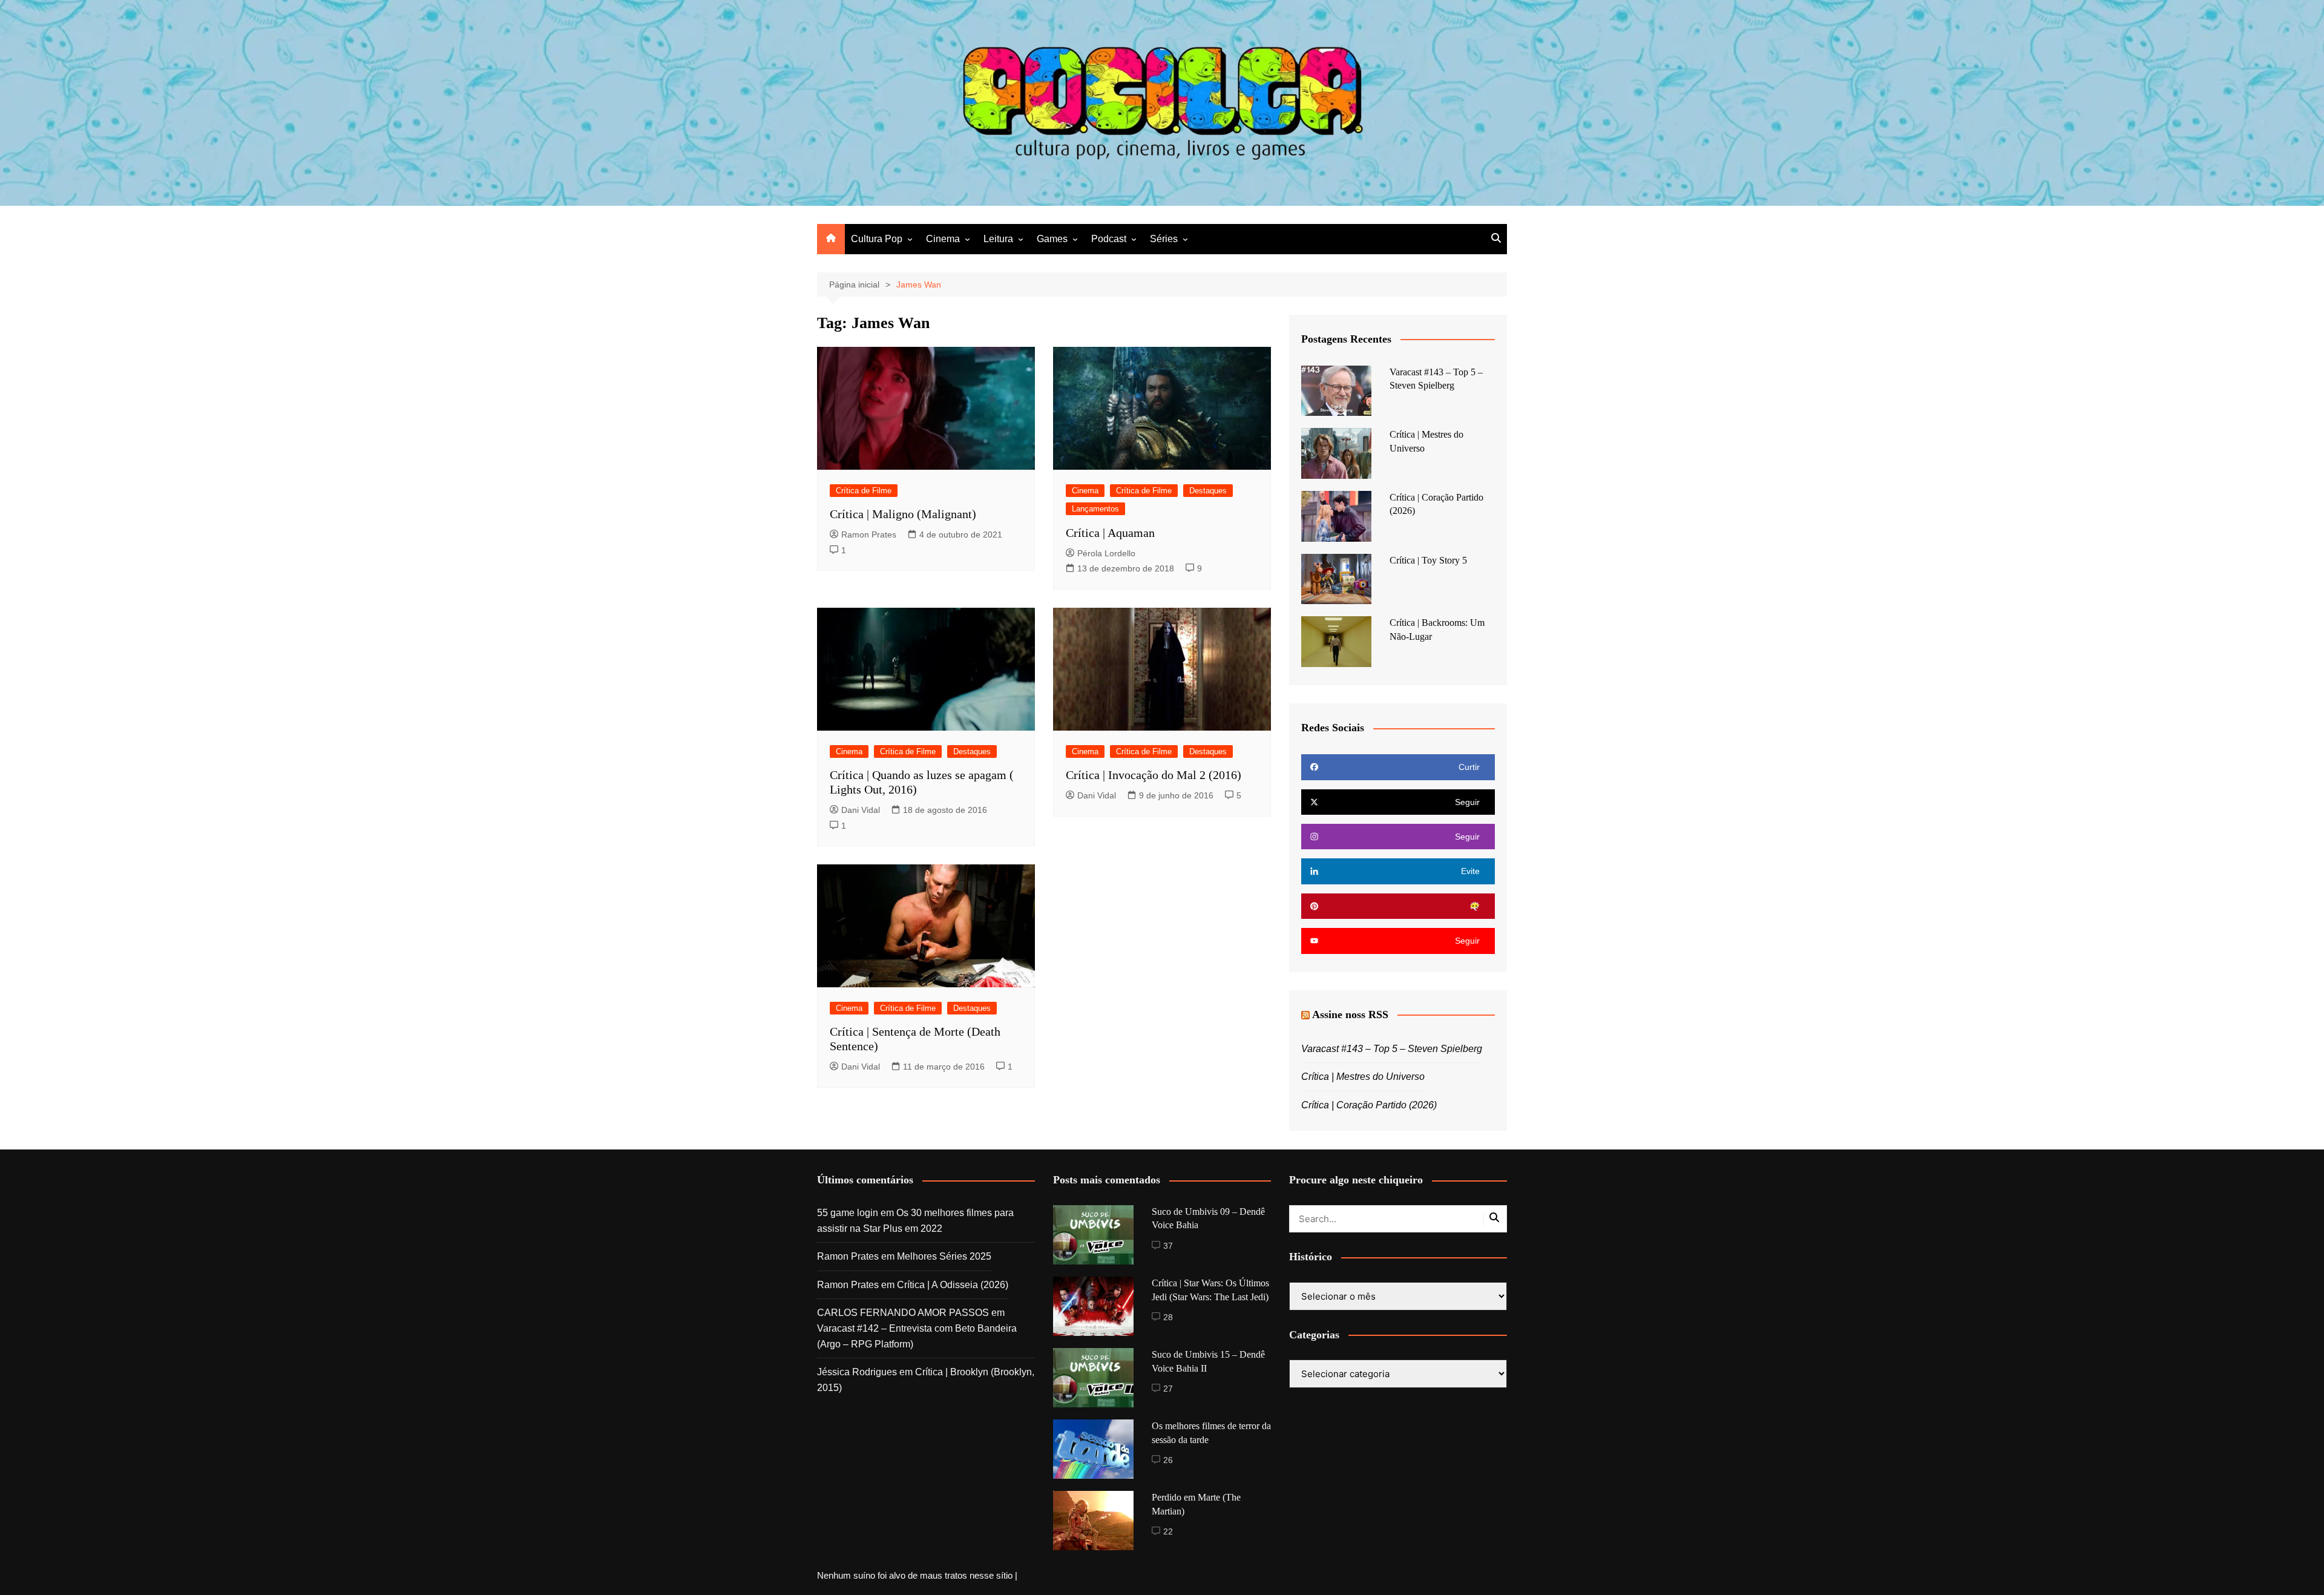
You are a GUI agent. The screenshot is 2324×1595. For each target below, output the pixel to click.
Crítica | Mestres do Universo (1363, 1077)
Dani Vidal (861, 810)
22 (1168, 1531)
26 (1168, 1460)
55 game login (848, 1213)
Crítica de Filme (864, 491)
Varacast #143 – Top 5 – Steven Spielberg (1392, 1049)
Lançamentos (1095, 509)
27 (1168, 1389)
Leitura (998, 239)
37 (1168, 1246)
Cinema (943, 239)
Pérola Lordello (1106, 553)
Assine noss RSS (1350, 1015)
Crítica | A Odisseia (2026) (953, 1285)
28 (1168, 1317)
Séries (1164, 239)
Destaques (1208, 491)
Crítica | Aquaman (1110, 533)
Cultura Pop (877, 239)
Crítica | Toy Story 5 (1428, 560)
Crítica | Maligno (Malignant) (903, 514)
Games (1052, 239)
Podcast (1109, 239)
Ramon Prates (869, 534)
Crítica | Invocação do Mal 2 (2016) (1154, 775)
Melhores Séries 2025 (944, 1256)
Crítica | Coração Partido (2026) (1369, 1105)
